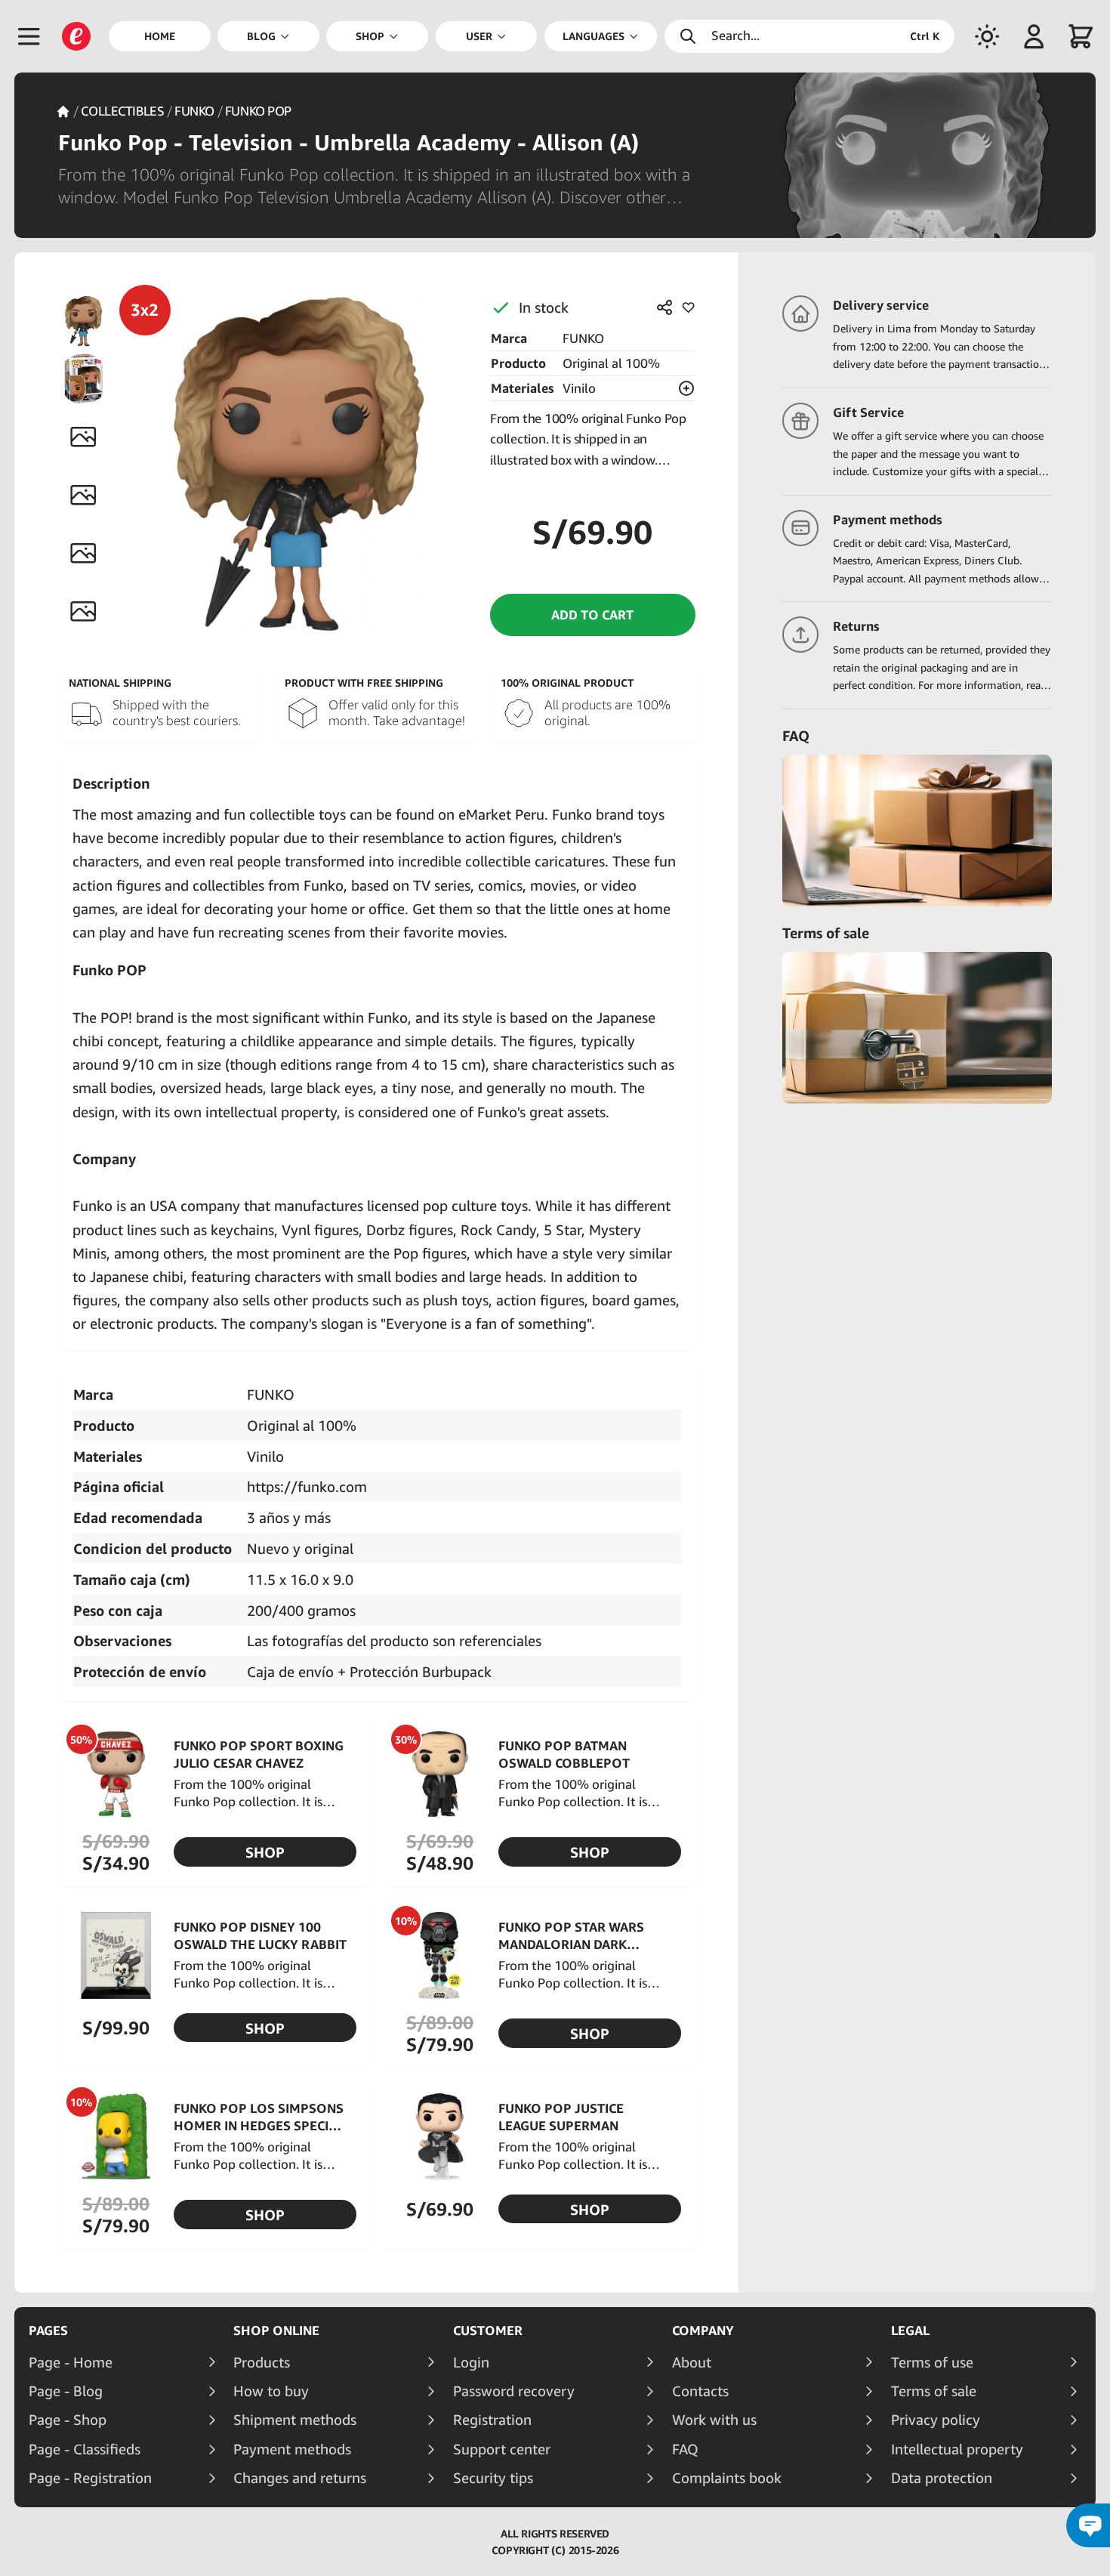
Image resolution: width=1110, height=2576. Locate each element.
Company (703, 2330)
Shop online (276, 2330)
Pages (48, 2330)
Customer (488, 2330)
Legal (910, 2330)
